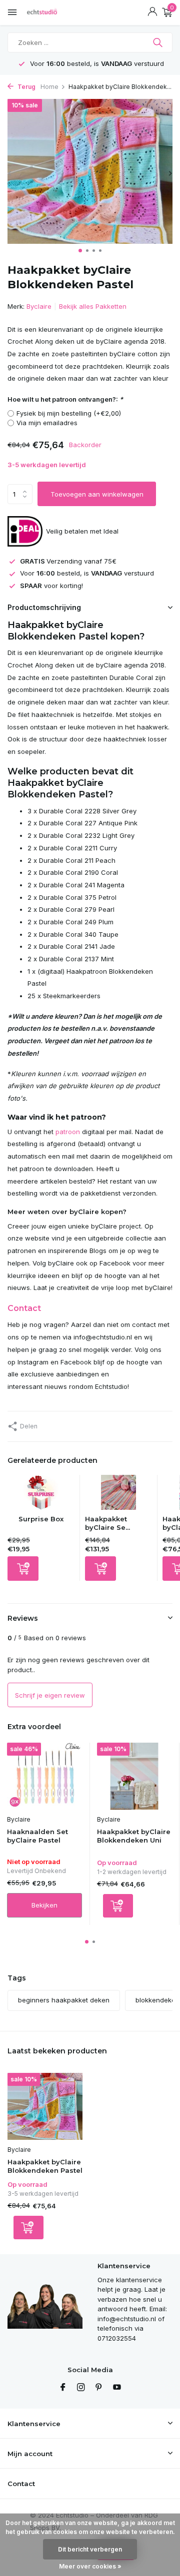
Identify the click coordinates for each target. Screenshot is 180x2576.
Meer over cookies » (90, 2566)
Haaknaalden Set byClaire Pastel (37, 1836)
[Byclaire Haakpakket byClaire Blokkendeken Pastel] (45, 2106)
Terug (26, 87)
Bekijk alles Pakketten (93, 306)
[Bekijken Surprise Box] (41, 1495)
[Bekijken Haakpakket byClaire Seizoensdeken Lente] (118, 1495)
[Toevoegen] (23, 1569)
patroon (68, 1132)
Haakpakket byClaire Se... (107, 1523)
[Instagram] (81, 2388)
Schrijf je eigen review (50, 1695)
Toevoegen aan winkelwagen (97, 494)
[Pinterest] (99, 2388)
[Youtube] (117, 2388)
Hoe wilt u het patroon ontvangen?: (65, 399)
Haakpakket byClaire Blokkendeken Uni (134, 1836)
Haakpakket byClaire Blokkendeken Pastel (45, 2166)
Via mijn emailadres (47, 423)
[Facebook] (63, 2388)
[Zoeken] (159, 42)
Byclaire (39, 306)
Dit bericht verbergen (90, 2549)
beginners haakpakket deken (64, 2000)
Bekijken (44, 1905)
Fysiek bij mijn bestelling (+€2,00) (69, 413)
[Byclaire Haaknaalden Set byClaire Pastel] (44, 1776)
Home (49, 87)
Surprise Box (41, 1519)
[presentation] (10, 173)
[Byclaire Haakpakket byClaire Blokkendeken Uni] (134, 1776)
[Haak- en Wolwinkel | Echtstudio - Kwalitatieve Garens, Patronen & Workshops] (52, 12)
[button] (80, 251)
